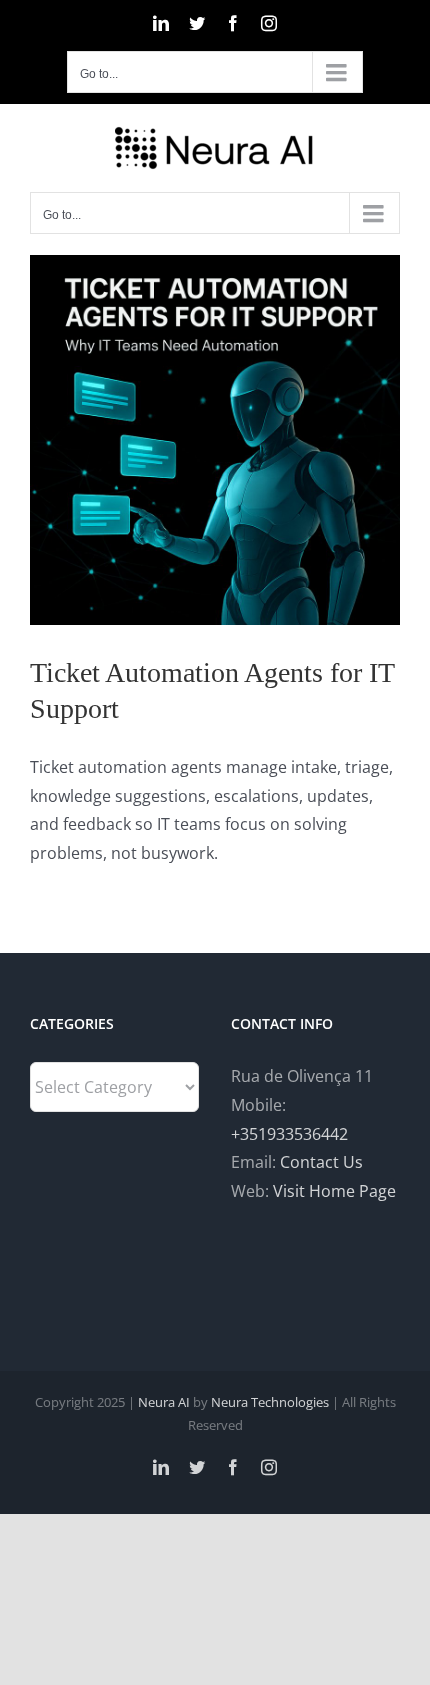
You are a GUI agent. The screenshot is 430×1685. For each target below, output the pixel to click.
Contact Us (321, 1162)
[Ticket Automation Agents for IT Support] (215, 440)
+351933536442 (289, 1134)
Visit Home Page (334, 1191)
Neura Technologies (270, 1402)
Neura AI (164, 1402)
